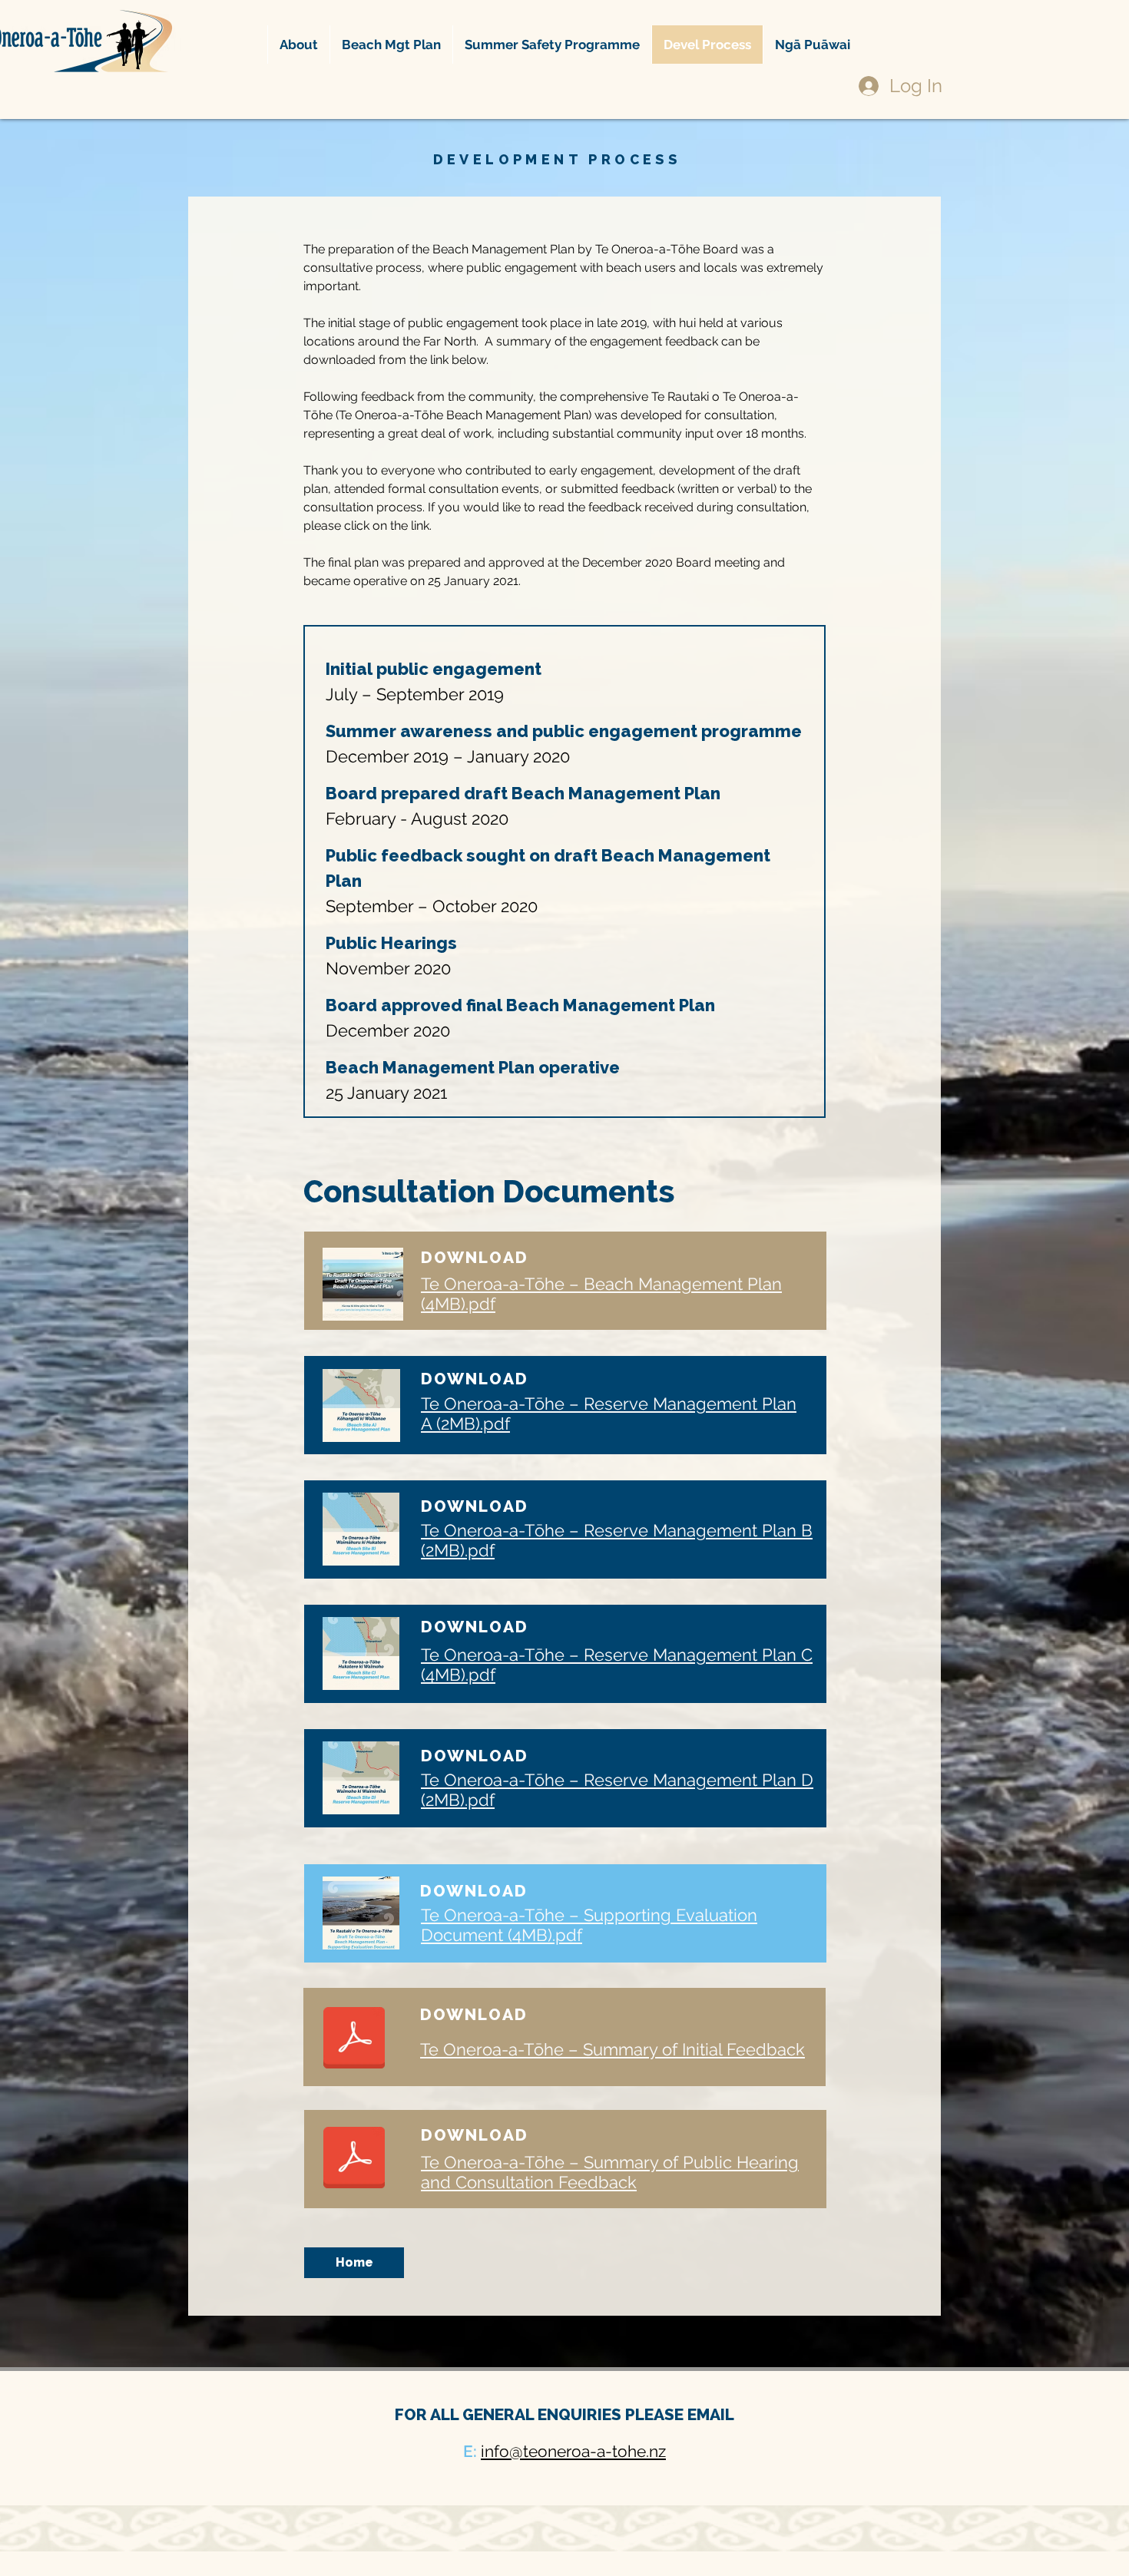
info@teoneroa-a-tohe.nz (573, 2451)
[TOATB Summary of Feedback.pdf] (354, 2039)
